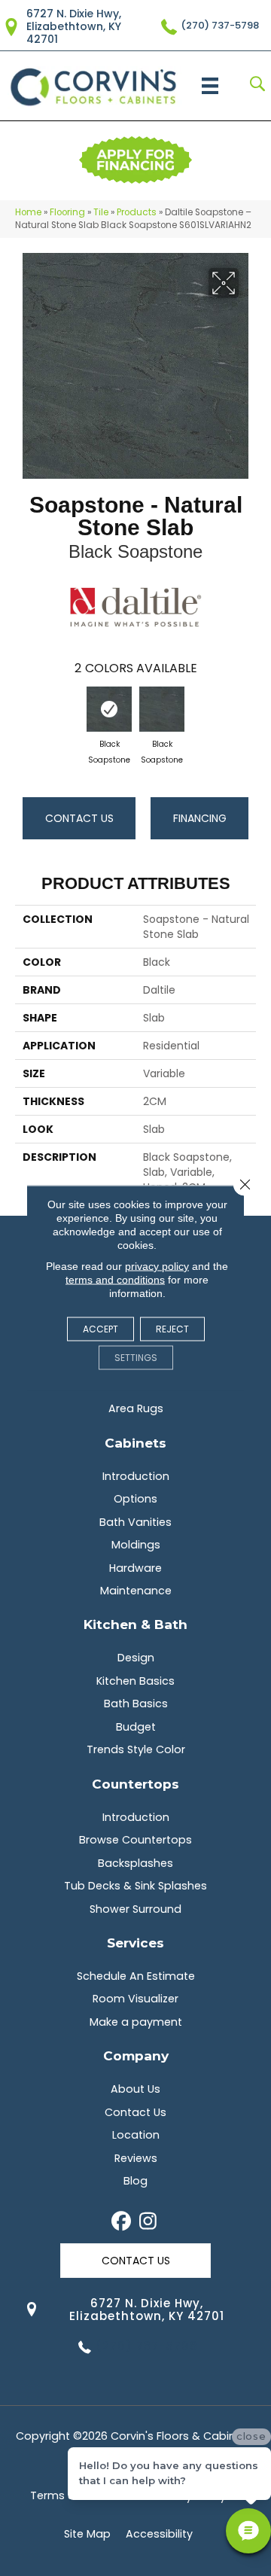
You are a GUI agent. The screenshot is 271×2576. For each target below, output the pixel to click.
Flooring (67, 212)
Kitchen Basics (135, 1681)
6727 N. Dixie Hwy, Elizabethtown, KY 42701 (74, 26)
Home (28, 212)
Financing (200, 818)
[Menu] (210, 86)
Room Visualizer (135, 1999)
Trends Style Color (136, 1749)
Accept (100, 1329)
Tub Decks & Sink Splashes (135, 1886)
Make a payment (136, 2022)
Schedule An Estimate (136, 1976)
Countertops (135, 1784)
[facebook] (122, 2222)
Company (136, 2055)
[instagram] (148, 2222)
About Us (135, 2089)
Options (135, 1499)
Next (248, 715)
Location (136, 2135)
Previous (23, 715)
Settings (136, 1358)
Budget (136, 1727)
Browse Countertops (135, 1840)
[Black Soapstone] (109, 709)
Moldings (136, 1545)
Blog (135, 2181)
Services (135, 1943)
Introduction (136, 1476)
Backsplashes (135, 1863)
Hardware (135, 1568)
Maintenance (136, 1591)
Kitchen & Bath (135, 1624)
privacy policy (157, 1266)
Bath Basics (136, 1704)
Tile (101, 212)
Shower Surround (135, 1909)
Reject (172, 1329)
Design (136, 1658)
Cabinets (135, 1443)
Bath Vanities (135, 1522)
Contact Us (79, 818)
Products (137, 212)
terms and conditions (115, 1280)
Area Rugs (136, 1408)
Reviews (136, 2158)
